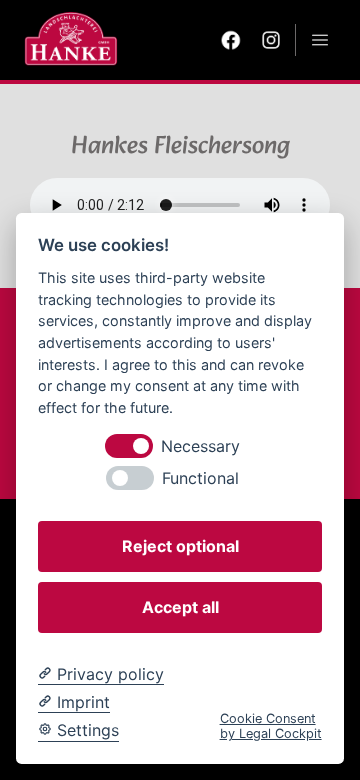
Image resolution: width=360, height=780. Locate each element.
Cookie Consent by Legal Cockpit (271, 726)
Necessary (200, 446)
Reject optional (180, 546)
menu (320, 40)
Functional (200, 478)
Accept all (180, 607)
